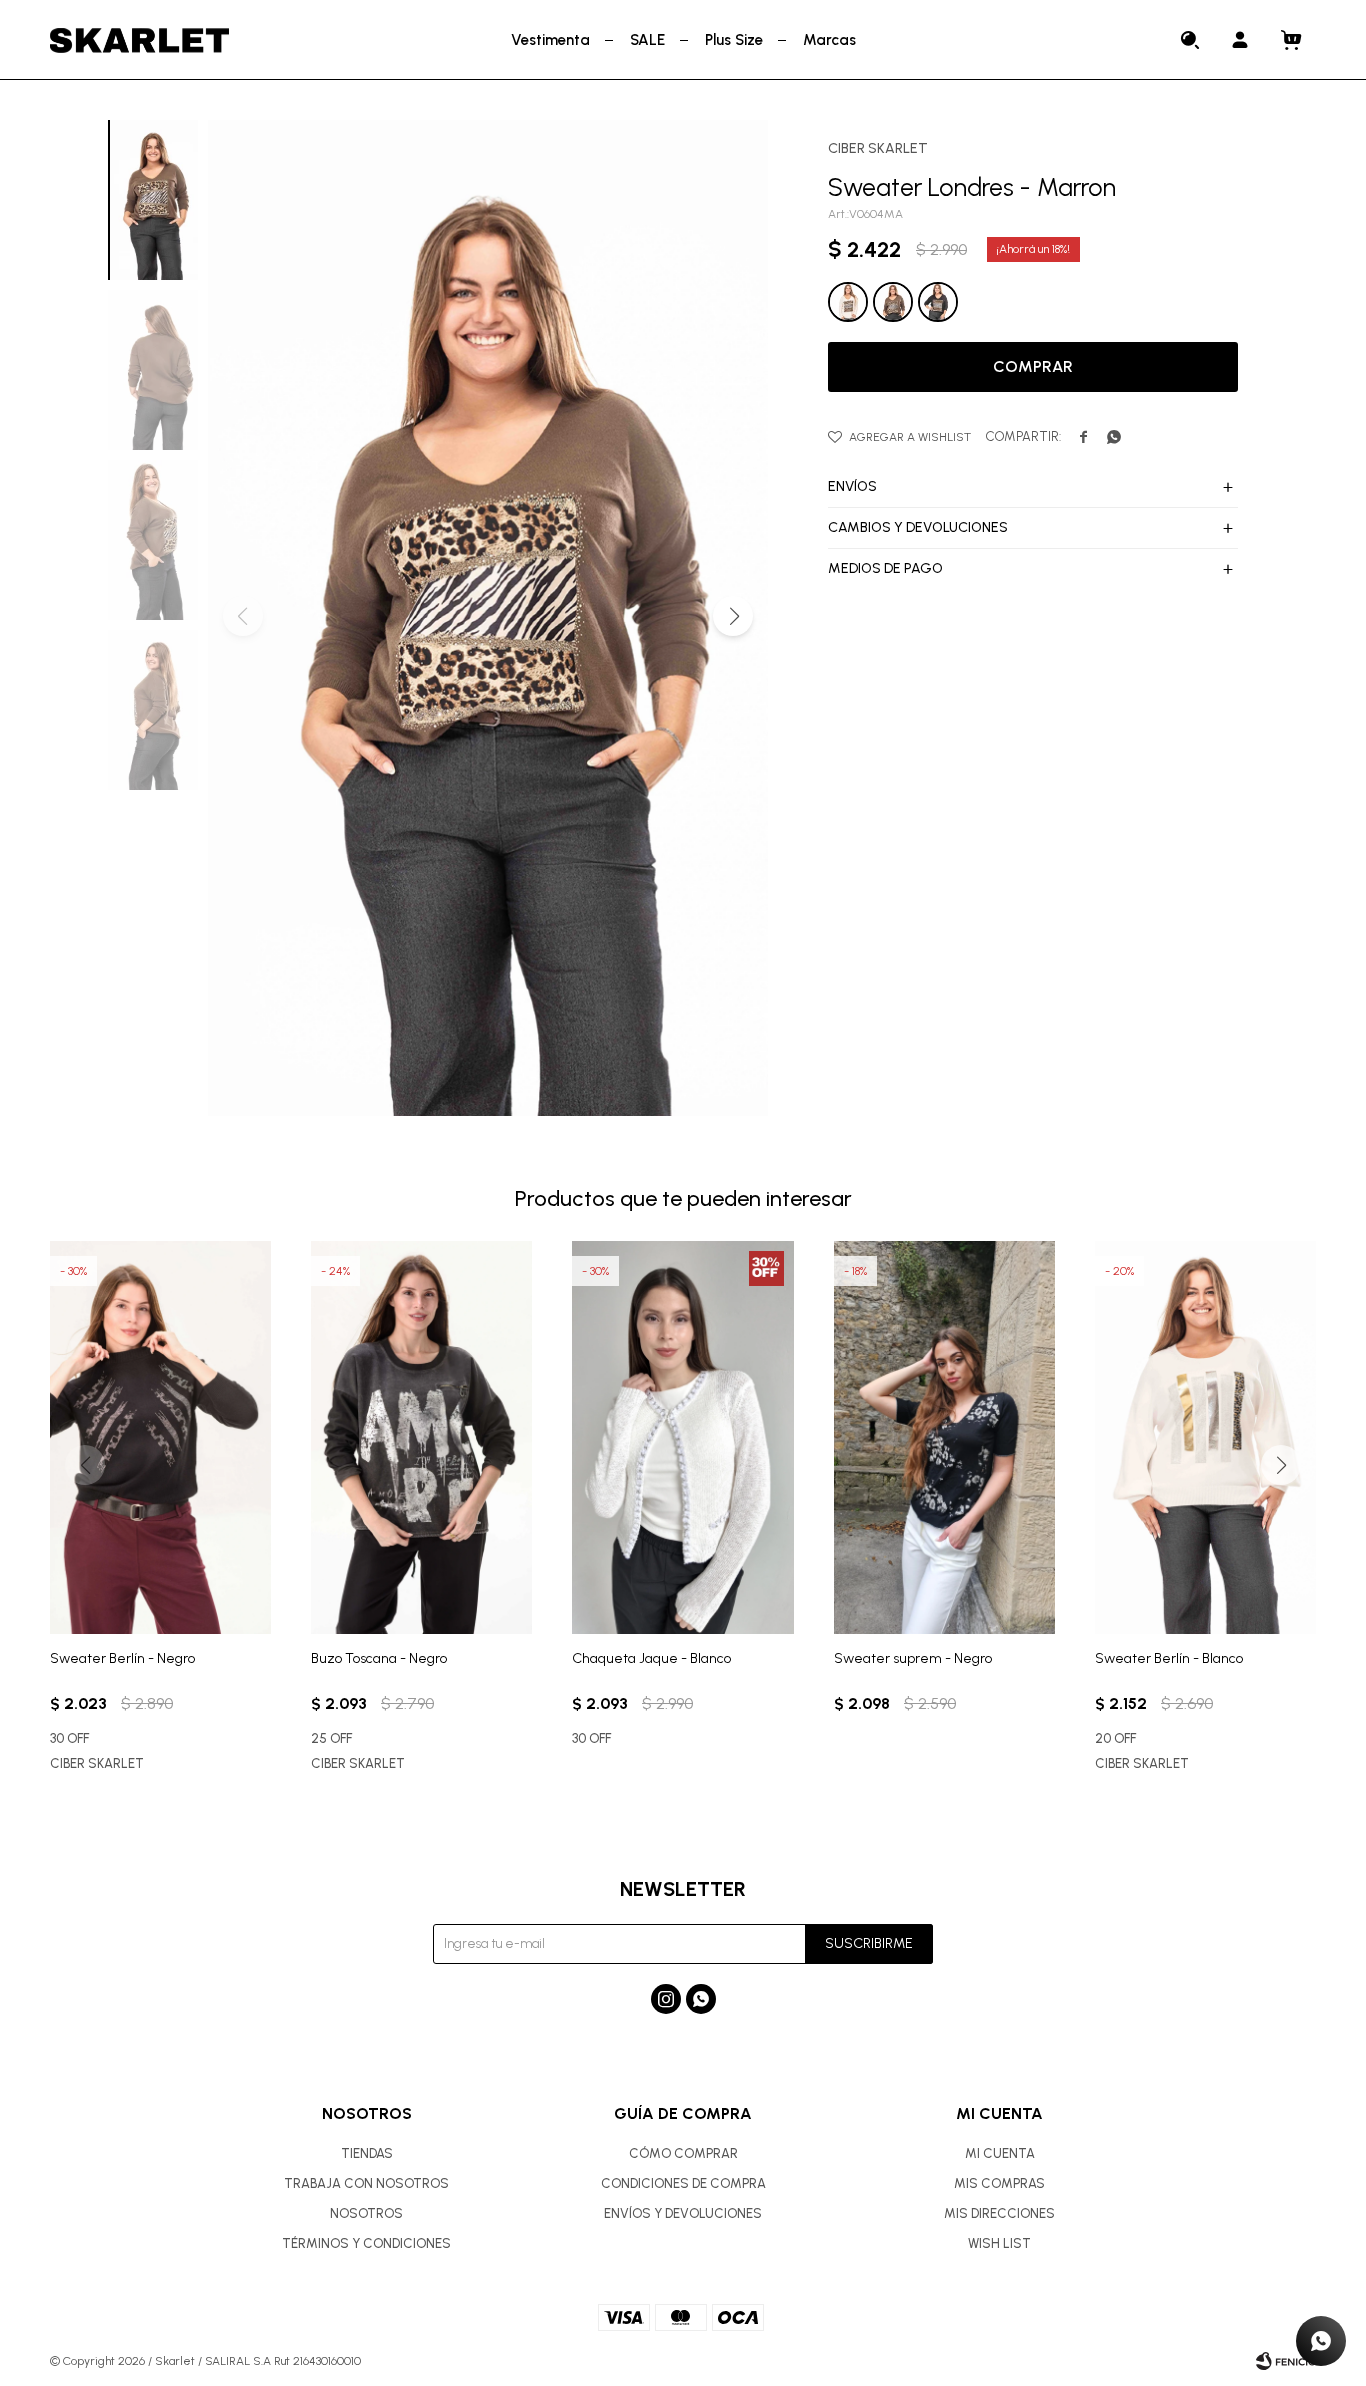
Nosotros (366, 2213)
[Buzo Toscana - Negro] (421, 1437)
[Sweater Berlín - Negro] (160, 1437)
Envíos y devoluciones (683, 2213)
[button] (1191, 40)
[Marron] (893, 302)
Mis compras (999, 2183)
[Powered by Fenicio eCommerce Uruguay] (1286, 2361)
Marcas (829, 40)
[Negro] (938, 302)
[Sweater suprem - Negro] (944, 1437)
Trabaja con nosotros (366, 2183)
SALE (647, 40)
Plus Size (734, 40)
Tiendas (367, 2153)
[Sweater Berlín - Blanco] (1205, 1437)
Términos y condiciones (366, 2243)
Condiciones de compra (683, 2183)
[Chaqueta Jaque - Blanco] (682, 1437)
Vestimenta (550, 40)
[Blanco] (848, 302)
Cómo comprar (683, 2153)
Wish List (999, 2243)
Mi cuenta (1000, 2153)
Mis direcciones (999, 2213)
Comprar (1033, 366)
